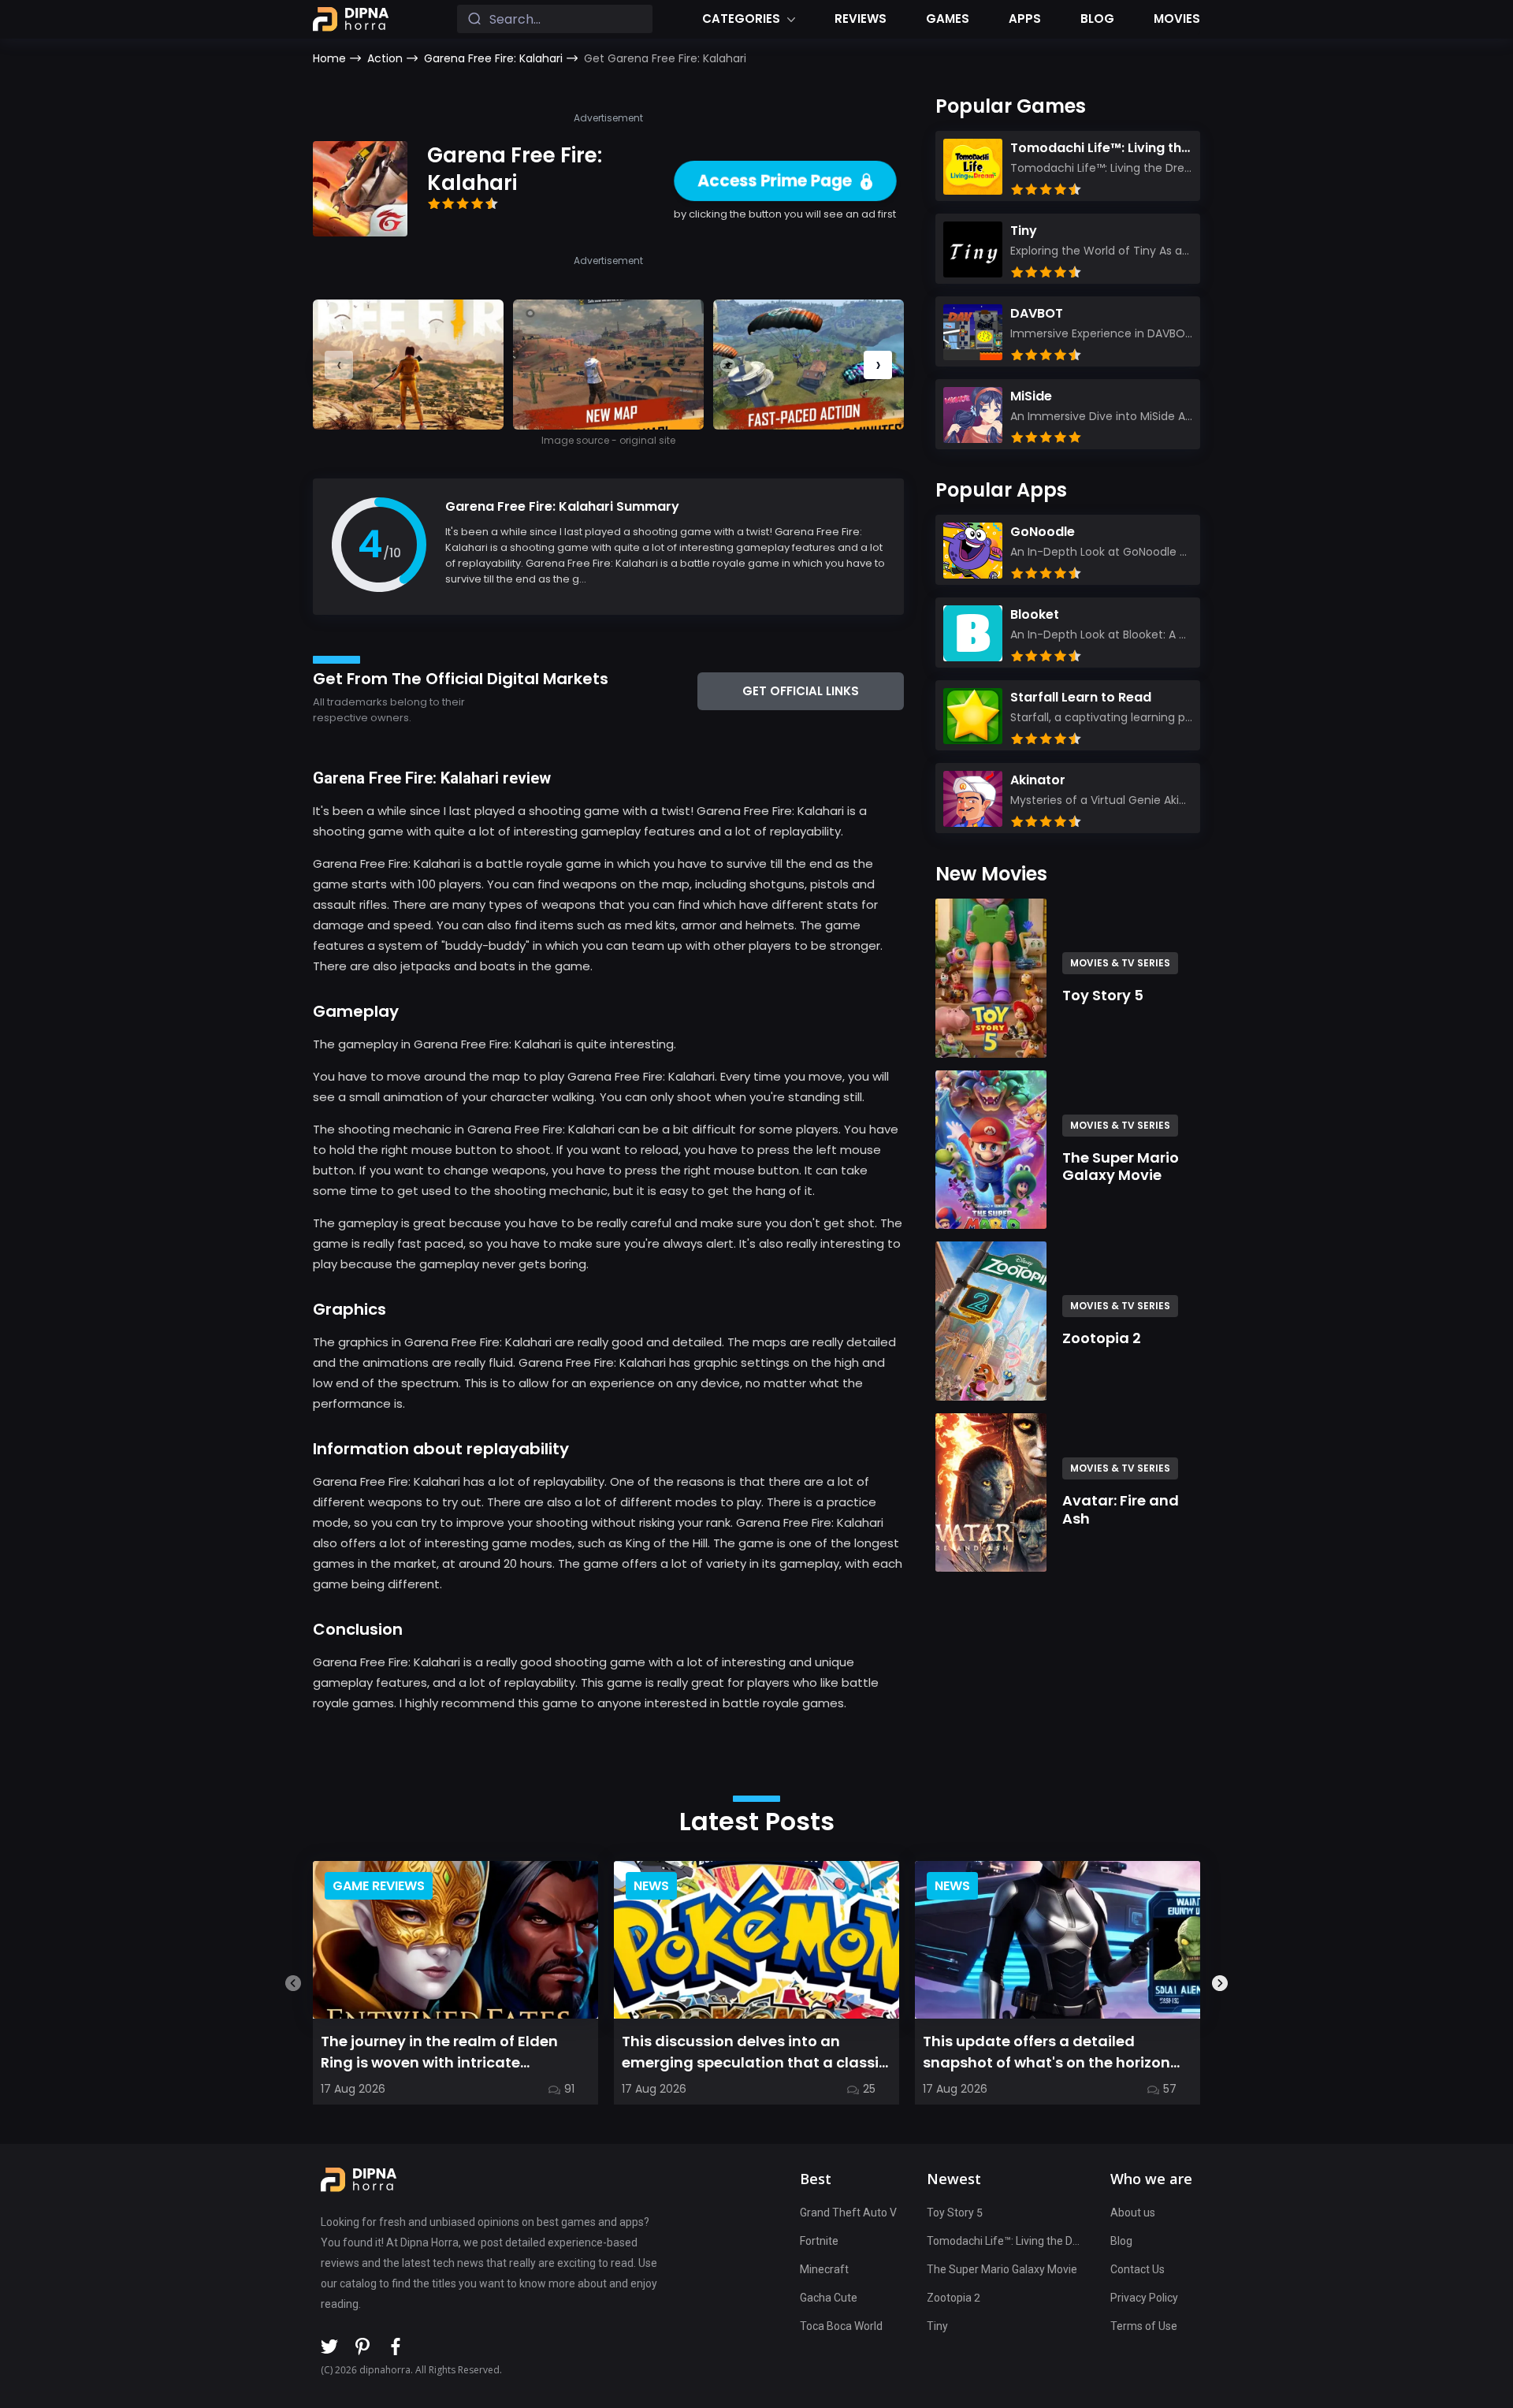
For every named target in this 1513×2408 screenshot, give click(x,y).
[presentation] (878, 365)
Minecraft (824, 2269)
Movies (1177, 19)
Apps (1025, 19)
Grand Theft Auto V (848, 2213)
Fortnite (819, 2241)
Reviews (861, 19)
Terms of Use (1144, 2326)
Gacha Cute (829, 2298)
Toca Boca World (841, 2326)
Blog (1097, 19)
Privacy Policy (1144, 2298)
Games (948, 19)
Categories (741, 19)
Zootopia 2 (954, 2298)
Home (329, 58)
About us (1133, 2213)
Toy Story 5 (955, 2213)
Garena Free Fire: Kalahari (493, 58)
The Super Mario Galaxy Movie (1002, 2269)
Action (385, 58)
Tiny (937, 2326)
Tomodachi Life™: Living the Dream (1004, 2241)
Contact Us (1138, 2269)
